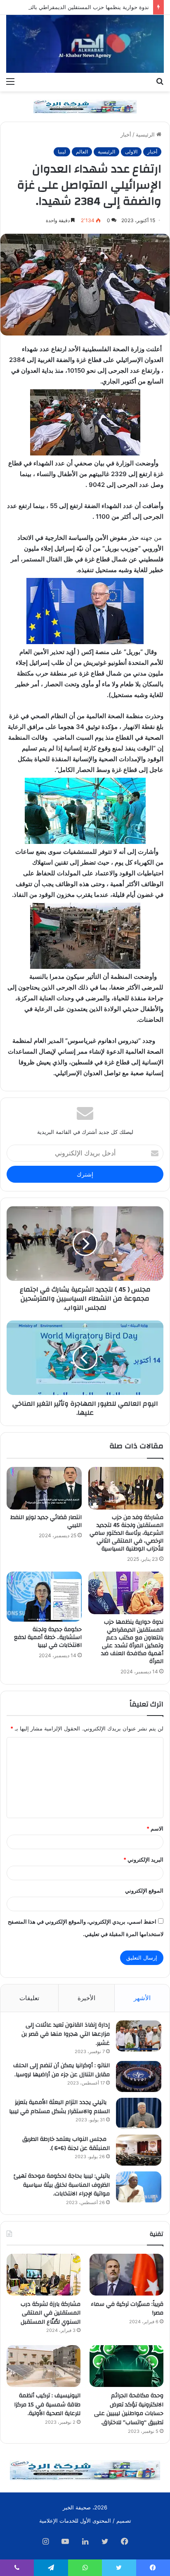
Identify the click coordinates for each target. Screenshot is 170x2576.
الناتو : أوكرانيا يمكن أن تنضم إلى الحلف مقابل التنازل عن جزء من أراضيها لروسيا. (61, 2070)
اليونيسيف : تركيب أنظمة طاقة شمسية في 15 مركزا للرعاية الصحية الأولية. (47, 2405)
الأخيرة (86, 1998)
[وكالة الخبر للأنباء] (85, 44)
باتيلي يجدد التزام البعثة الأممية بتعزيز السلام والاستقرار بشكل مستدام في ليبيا (59, 2107)
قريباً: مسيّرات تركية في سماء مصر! (127, 2309)
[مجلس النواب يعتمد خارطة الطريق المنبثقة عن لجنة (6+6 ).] (139, 2150)
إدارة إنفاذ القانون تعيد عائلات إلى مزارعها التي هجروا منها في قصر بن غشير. (66, 2034)
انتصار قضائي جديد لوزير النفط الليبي (46, 1521)
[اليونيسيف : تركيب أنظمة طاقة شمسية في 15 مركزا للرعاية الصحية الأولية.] (44, 2366)
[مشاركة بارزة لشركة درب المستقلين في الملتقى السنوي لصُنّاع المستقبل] (44, 2275)
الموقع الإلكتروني (144, 1891)
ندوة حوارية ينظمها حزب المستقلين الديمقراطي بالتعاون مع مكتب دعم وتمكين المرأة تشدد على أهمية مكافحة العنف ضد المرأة (132, 1642)
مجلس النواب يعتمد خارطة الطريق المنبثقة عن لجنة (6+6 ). (66, 2144)
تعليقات (29, 1998)
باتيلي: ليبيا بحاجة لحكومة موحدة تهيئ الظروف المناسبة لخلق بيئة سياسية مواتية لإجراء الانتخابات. (62, 2185)
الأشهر (142, 1998)
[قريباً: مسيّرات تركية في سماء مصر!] (126, 2275)
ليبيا (62, 152)
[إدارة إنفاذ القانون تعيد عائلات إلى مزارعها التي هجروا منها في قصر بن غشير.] (139, 2036)
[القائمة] (10, 81)
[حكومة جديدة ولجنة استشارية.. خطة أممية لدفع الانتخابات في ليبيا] (44, 1597)
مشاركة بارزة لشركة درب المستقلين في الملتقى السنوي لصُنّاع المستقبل (51, 2313)
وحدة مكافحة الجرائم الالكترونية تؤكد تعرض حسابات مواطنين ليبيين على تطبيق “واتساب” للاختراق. (129, 2409)
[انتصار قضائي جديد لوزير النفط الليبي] (44, 1488)
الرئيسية (146, 134)
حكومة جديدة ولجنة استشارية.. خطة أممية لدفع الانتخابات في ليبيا (48, 1637)
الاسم (155, 1828)
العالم (82, 152)
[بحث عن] (160, 81)
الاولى (131, 152)
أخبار (126, 134)
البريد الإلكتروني (143, 1860)
